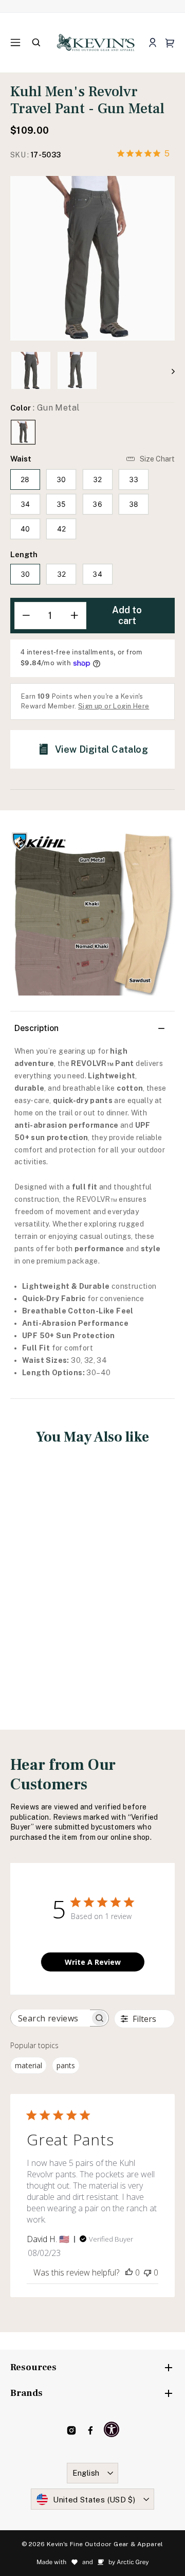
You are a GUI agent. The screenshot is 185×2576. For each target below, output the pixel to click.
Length (24, 554)
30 (61, 479)
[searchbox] (50, 2018)
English (86, 2473)
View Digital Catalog (101, 749)
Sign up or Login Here (114, 706)
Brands (26, 2393)
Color (45, 408)
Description (36, 1028)
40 (25, 529)
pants (66, 2065)
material (29, 2065)
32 (98, 479)
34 (25, 504)
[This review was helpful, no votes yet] (129, 2272)
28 (25, 479)
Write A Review (93, 1962)
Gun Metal (23, 432)
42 (62, 529)
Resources (33, 2367)
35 (61, 504)
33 (134, 479)
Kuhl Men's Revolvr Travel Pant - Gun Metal (49, 1573)
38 (134, 504)
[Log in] (152, 43)
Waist (21, 459)
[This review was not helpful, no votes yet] (147, 2272)
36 (97, 504)
